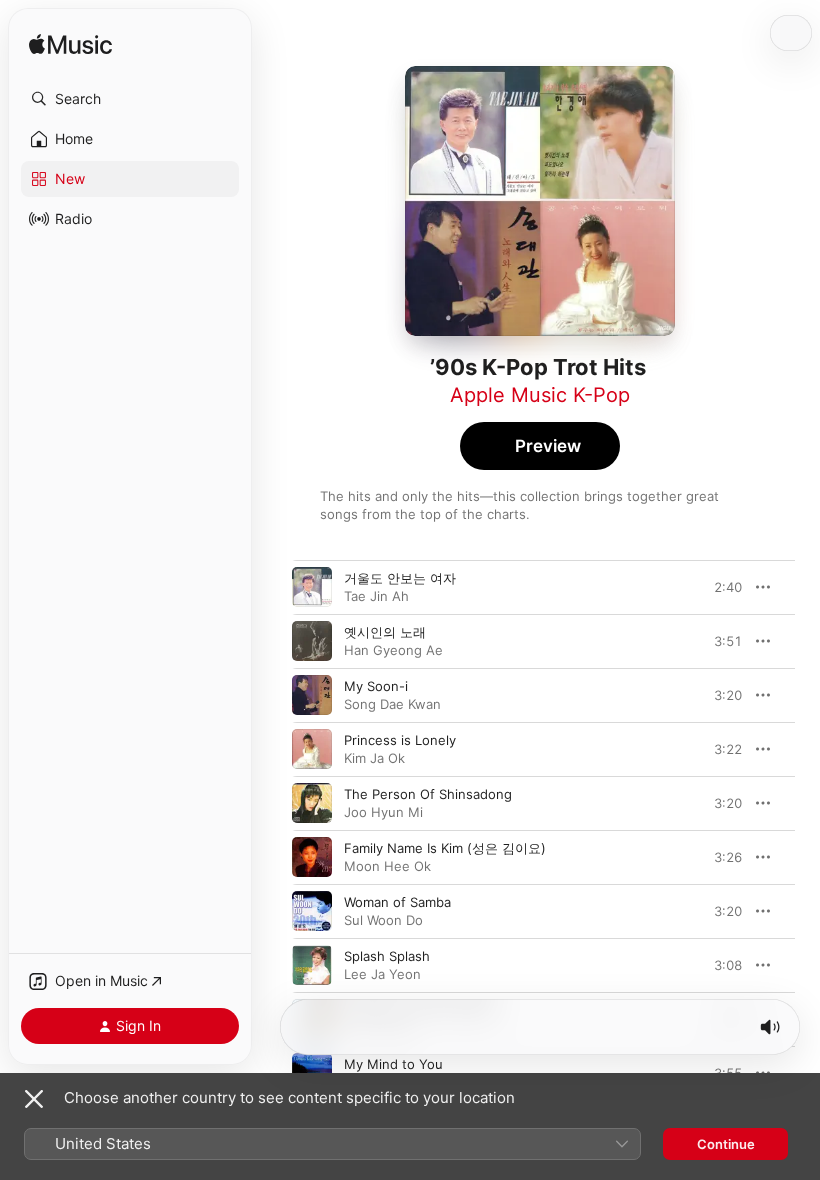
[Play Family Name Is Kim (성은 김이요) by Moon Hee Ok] (312, 857)
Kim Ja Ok (374, 758)
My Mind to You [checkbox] (393, 1064)
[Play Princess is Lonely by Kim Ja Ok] (312, 749)
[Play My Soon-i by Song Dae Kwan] (312, 695)
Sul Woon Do (383, 920)
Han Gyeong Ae (393, 650)
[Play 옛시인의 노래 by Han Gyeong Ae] (312, 641)
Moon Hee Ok (387, 866)
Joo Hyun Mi (383, 812)
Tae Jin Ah (376, 596)
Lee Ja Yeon (382, 974)
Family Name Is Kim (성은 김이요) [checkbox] (445, 848)
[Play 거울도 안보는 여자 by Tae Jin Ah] (312, 587)
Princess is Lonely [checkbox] (400, 740)
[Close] (34, 1099)
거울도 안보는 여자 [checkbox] (400, 578)
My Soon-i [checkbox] (376, 686)
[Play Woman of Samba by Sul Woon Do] (312, 911)
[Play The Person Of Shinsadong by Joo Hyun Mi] (312, 803)
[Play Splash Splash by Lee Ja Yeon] (312, 965)
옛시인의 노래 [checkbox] (385, 632)
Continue (726, 1144)
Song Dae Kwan (392, 704)
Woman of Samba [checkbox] (397, 902)
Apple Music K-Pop (540, 395)
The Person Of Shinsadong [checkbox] (428, 794)
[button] (130, 99)
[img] (70, 45)
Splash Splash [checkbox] (387, 956)
